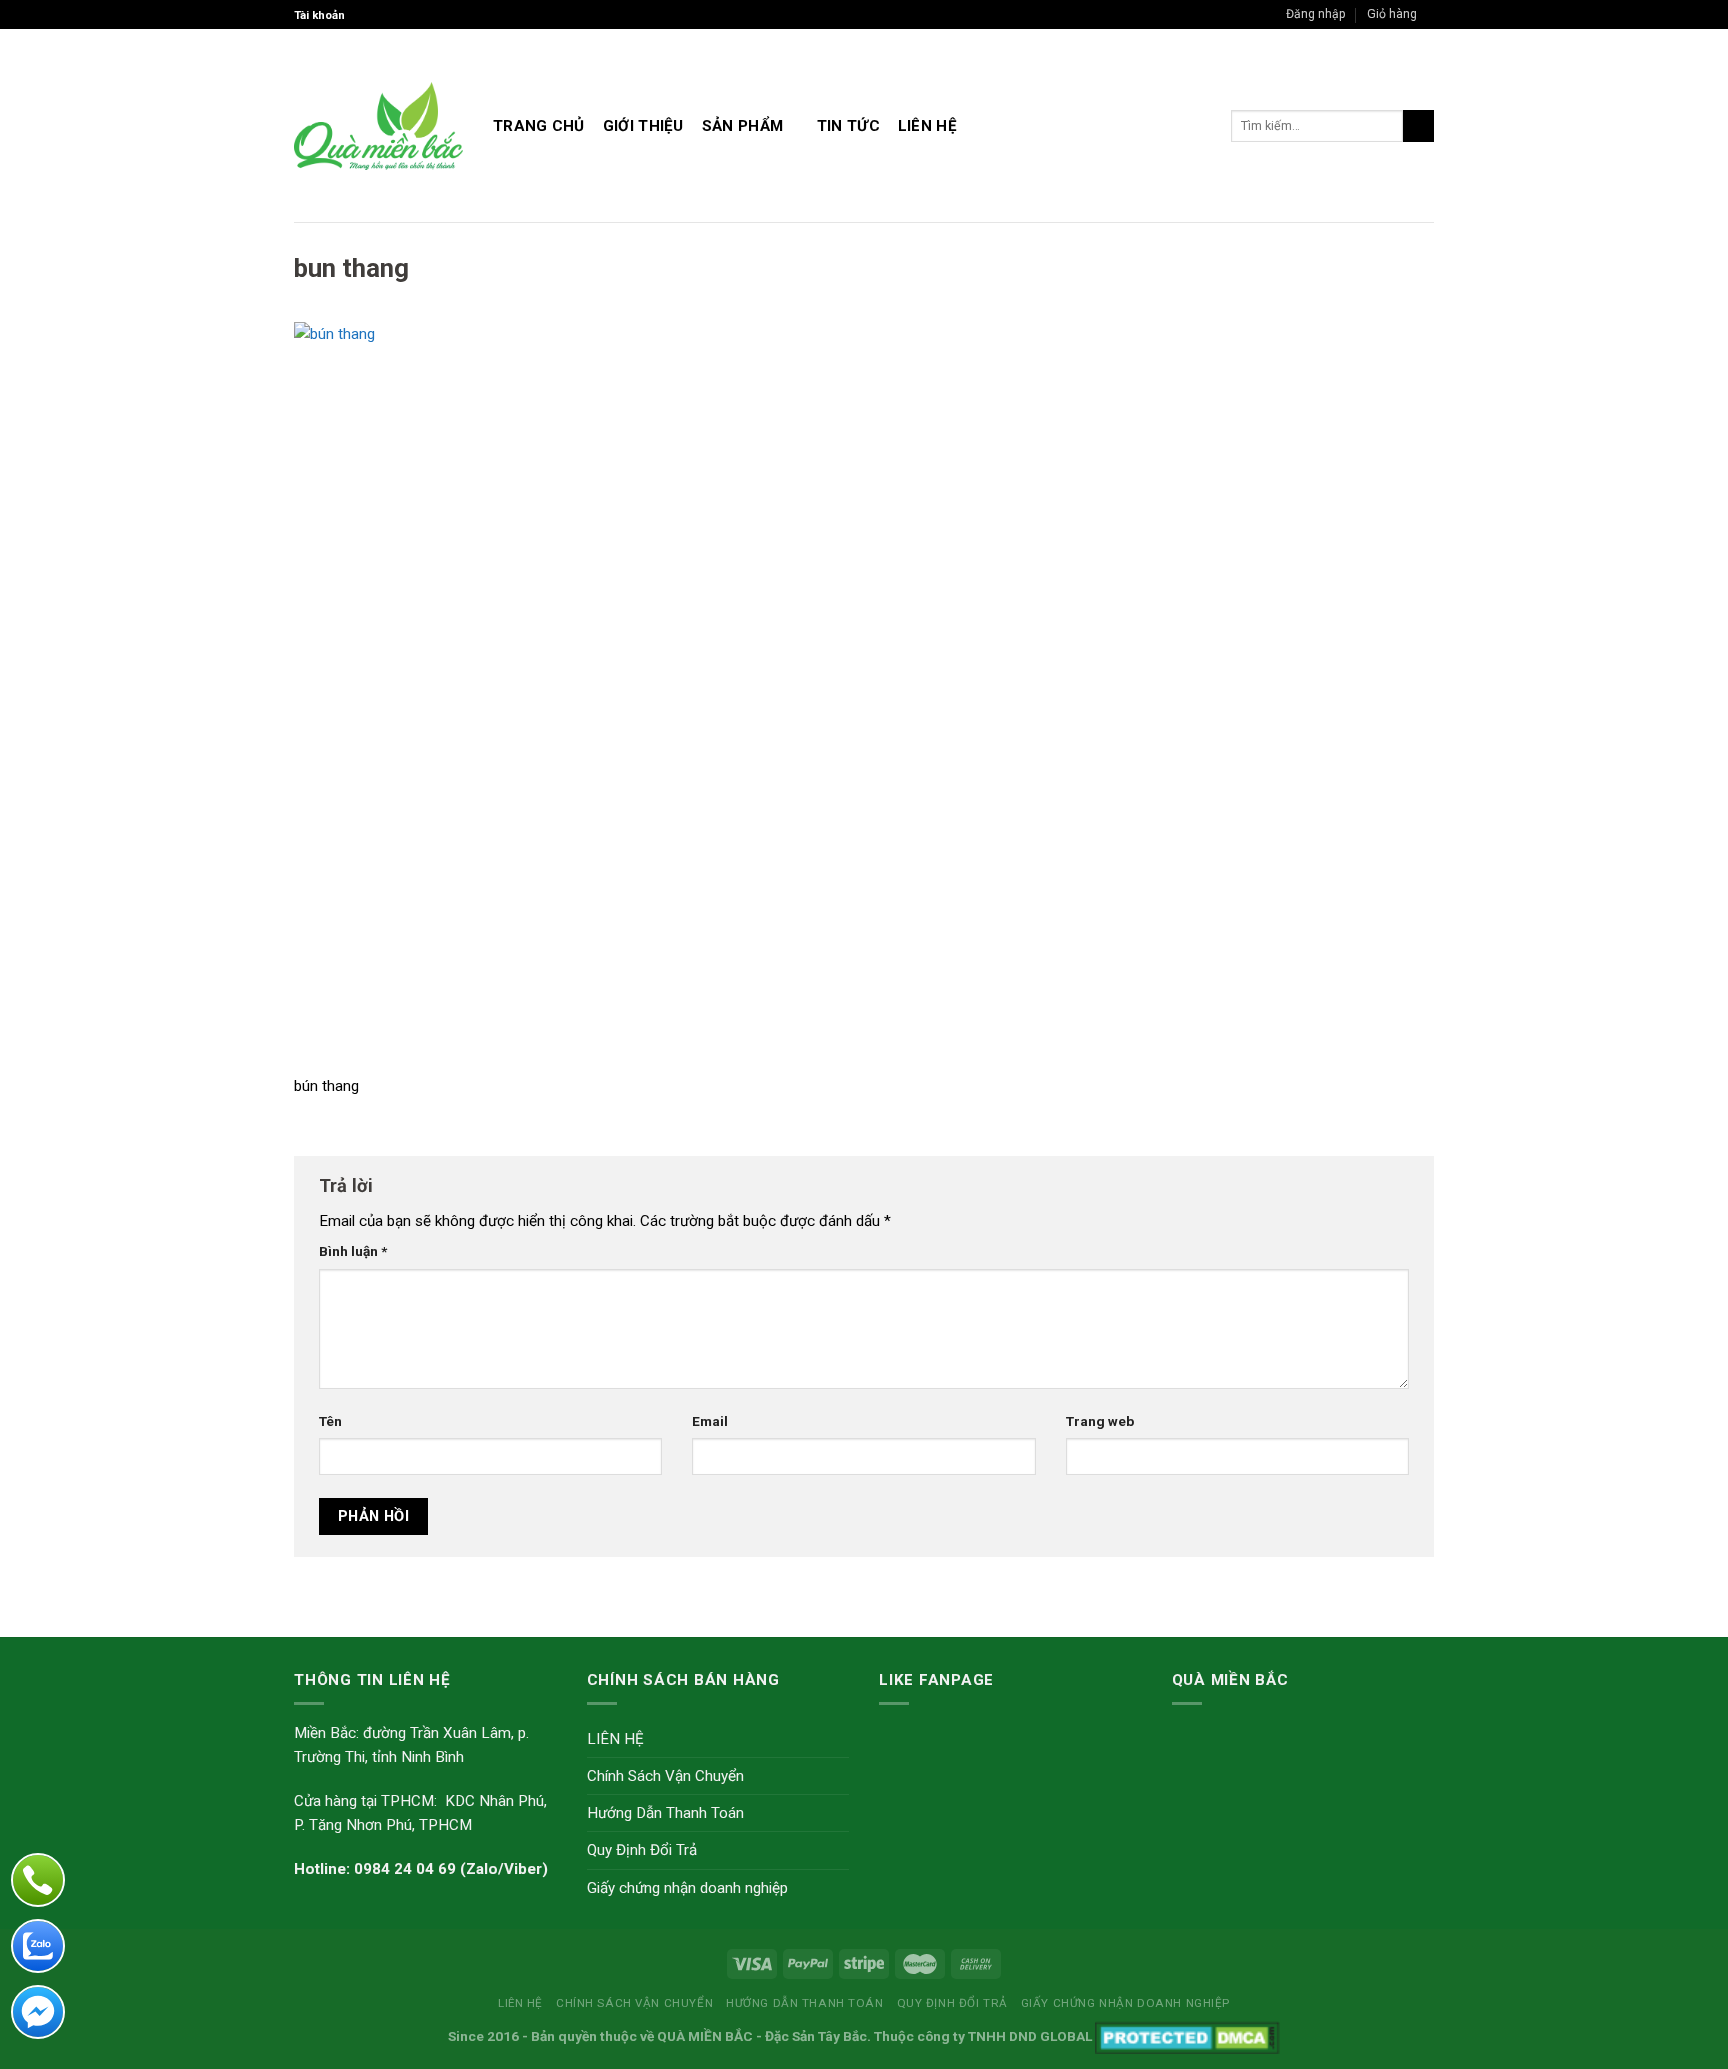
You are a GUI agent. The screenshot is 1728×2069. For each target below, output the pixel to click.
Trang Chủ (539, 126)
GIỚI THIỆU (643, 126)
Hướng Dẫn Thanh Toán (665, 1813)
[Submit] (1418, 126)
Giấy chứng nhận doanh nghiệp (687, 1888)
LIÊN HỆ (927, 126)
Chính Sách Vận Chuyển (665, 1776)
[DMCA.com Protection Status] (1187, 2036)
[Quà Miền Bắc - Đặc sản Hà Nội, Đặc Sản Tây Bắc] (378, 126)
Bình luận (353, 1251)
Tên (330, 1421)
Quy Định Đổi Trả (642, 1850)
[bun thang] (864, 697)
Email (710, 1421)
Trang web (1100, 1421)
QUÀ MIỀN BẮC (705, 2036)
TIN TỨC (848, 126)
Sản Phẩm (742, 126)
